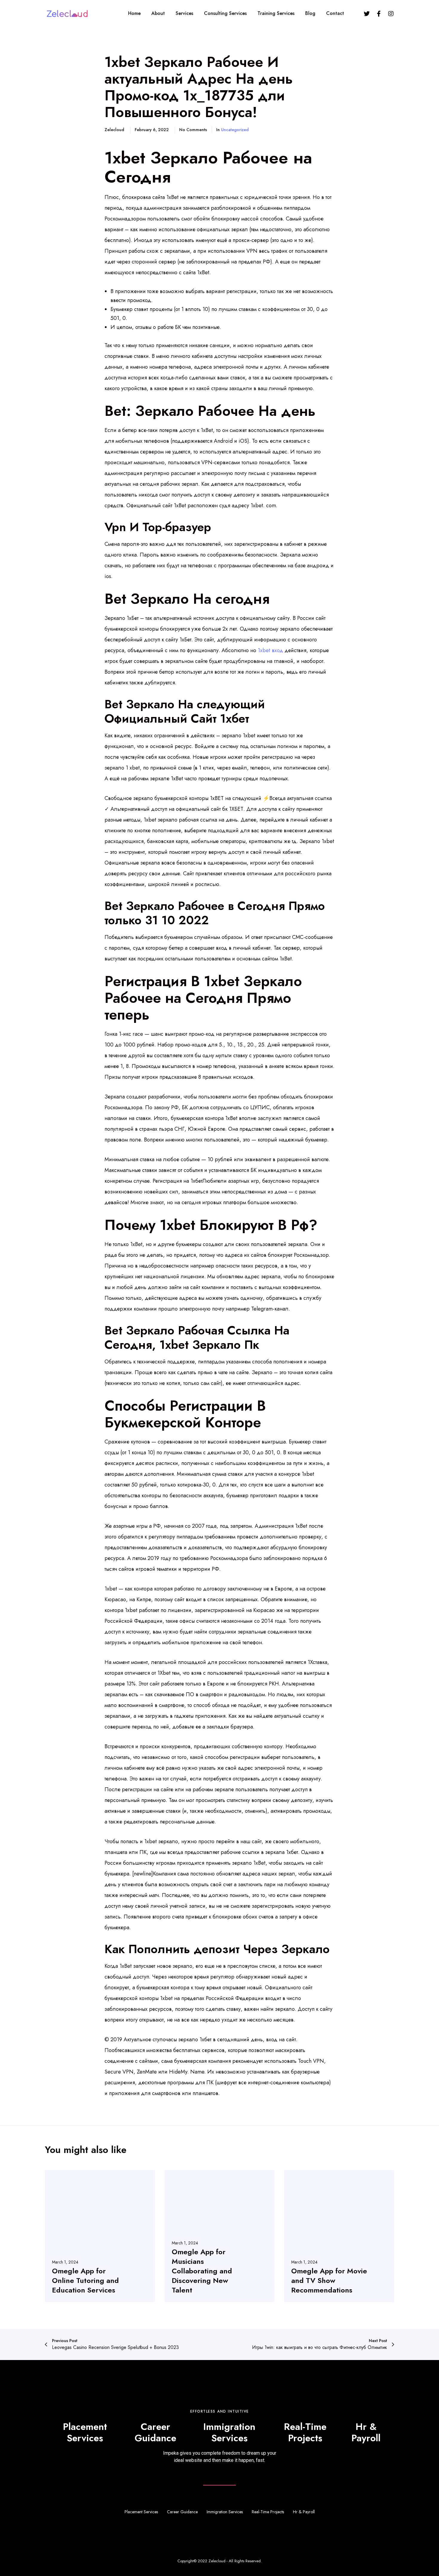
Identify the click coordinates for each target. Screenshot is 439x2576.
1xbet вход (270, 650)
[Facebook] (379, 13)
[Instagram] (391, 13)
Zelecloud (217, 2561)
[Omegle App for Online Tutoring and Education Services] (100, 2236)
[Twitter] (367, 13)
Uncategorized (235, 130)
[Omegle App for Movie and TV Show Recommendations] (339, 2236)
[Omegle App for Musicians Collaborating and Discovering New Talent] (220, 2236)
